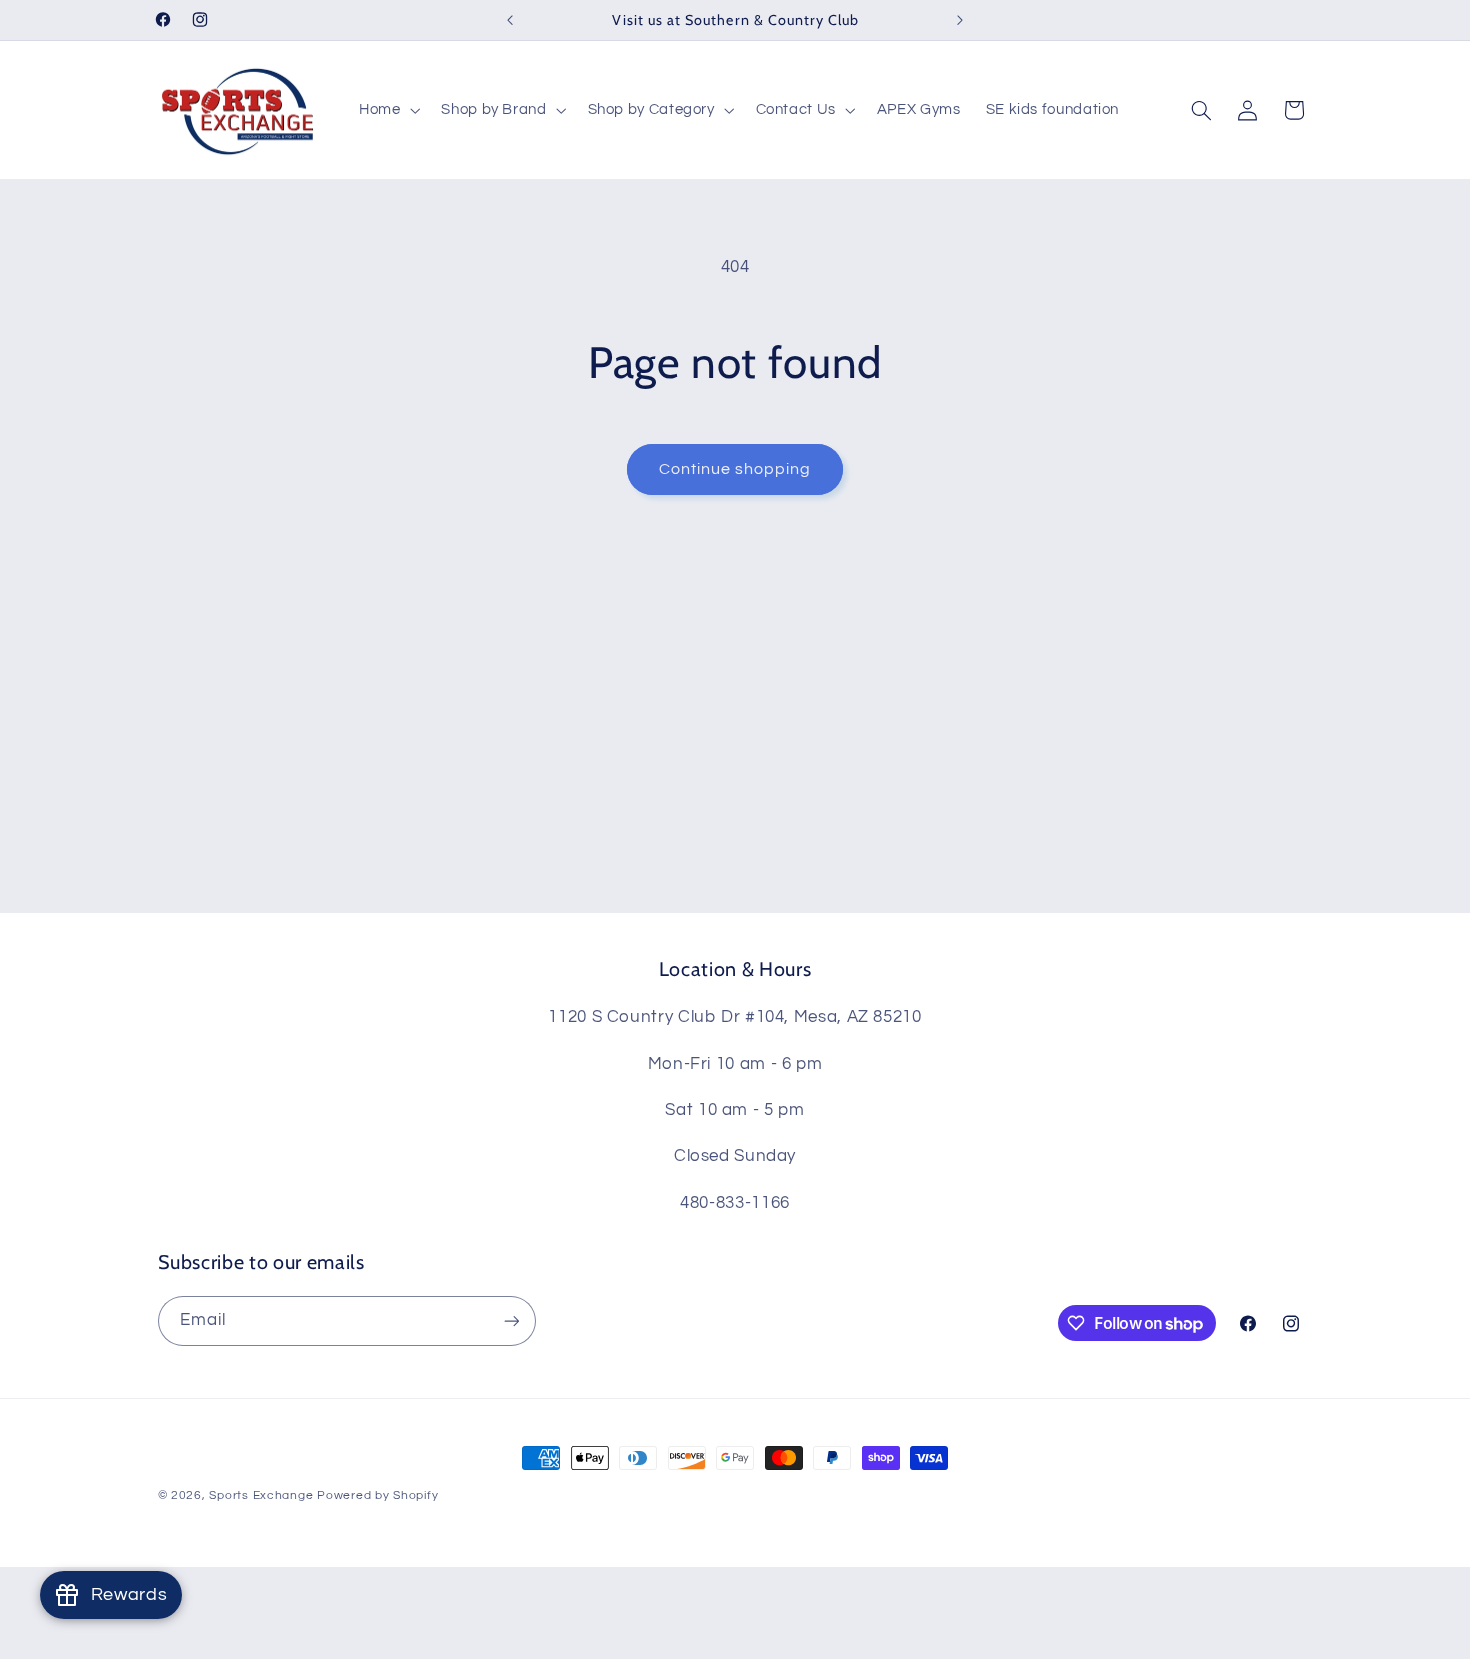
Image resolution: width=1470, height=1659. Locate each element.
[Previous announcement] (510, 20)
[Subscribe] (511, 1320)
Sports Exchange (261, 1495)
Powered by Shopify (377, 1495)
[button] (387, 110)
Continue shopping (735, 469)
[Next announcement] (960, 20)
